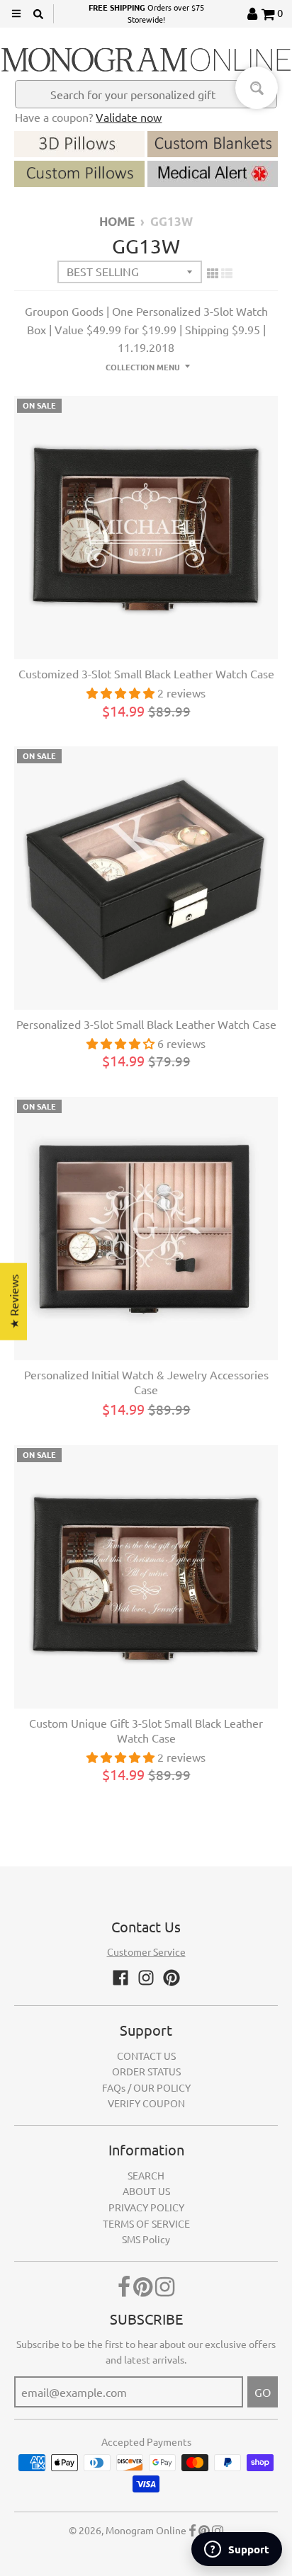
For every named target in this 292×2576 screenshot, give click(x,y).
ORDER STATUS (146, 2071)
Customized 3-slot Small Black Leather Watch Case (146, 673)
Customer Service (146, 1951)
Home (117, 221)
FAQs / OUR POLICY (146, 2087)
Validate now (129, 117)
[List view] (227, 273)
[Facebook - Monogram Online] (120, 1978)
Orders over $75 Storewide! (146, 13)
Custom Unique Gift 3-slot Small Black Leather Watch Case (146, 1730)
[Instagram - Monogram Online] (146, 1978)
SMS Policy (146, 2239)
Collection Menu (143, 367)
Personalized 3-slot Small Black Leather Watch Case (146, 1024)
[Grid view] (213, 273)
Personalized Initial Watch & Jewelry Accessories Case (146, 1382)
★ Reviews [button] (13, 1302)
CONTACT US (146, 2056)
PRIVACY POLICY (146, 2207)
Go (263, 2392)
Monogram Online (146, 2530)
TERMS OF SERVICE (146, 2223)
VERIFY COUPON (146, 2103)
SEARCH (146, 2175)
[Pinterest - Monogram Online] (172, 1978)
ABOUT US (146, 2191)
